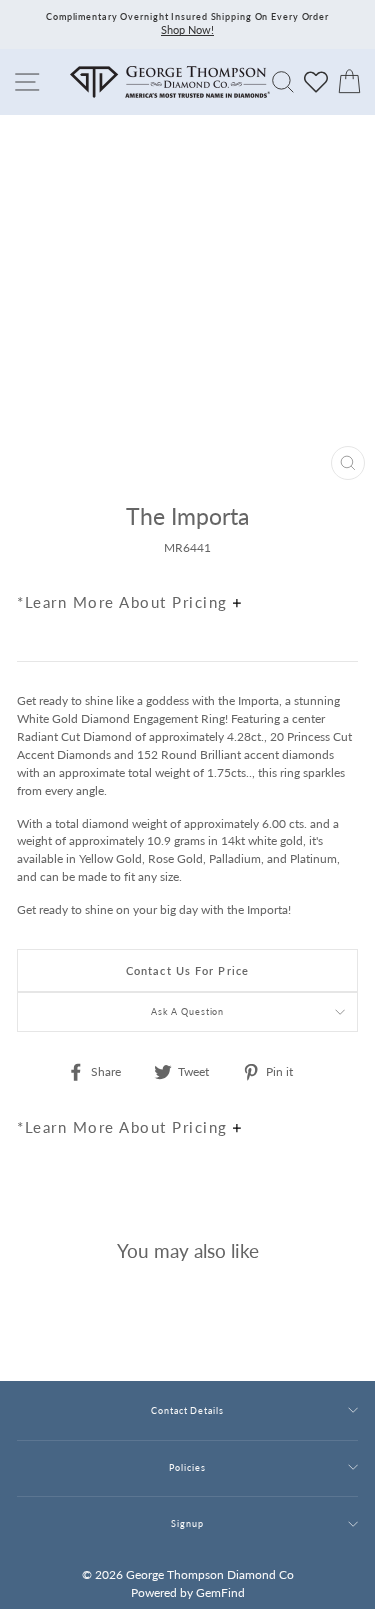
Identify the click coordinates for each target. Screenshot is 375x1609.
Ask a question (188, 1011)
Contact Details (187, 1410)
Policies (187, 1467)
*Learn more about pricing (125, 602)
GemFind (220, 1592)
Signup (187, 1523)
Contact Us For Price (187, 970)
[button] (338, 559)
